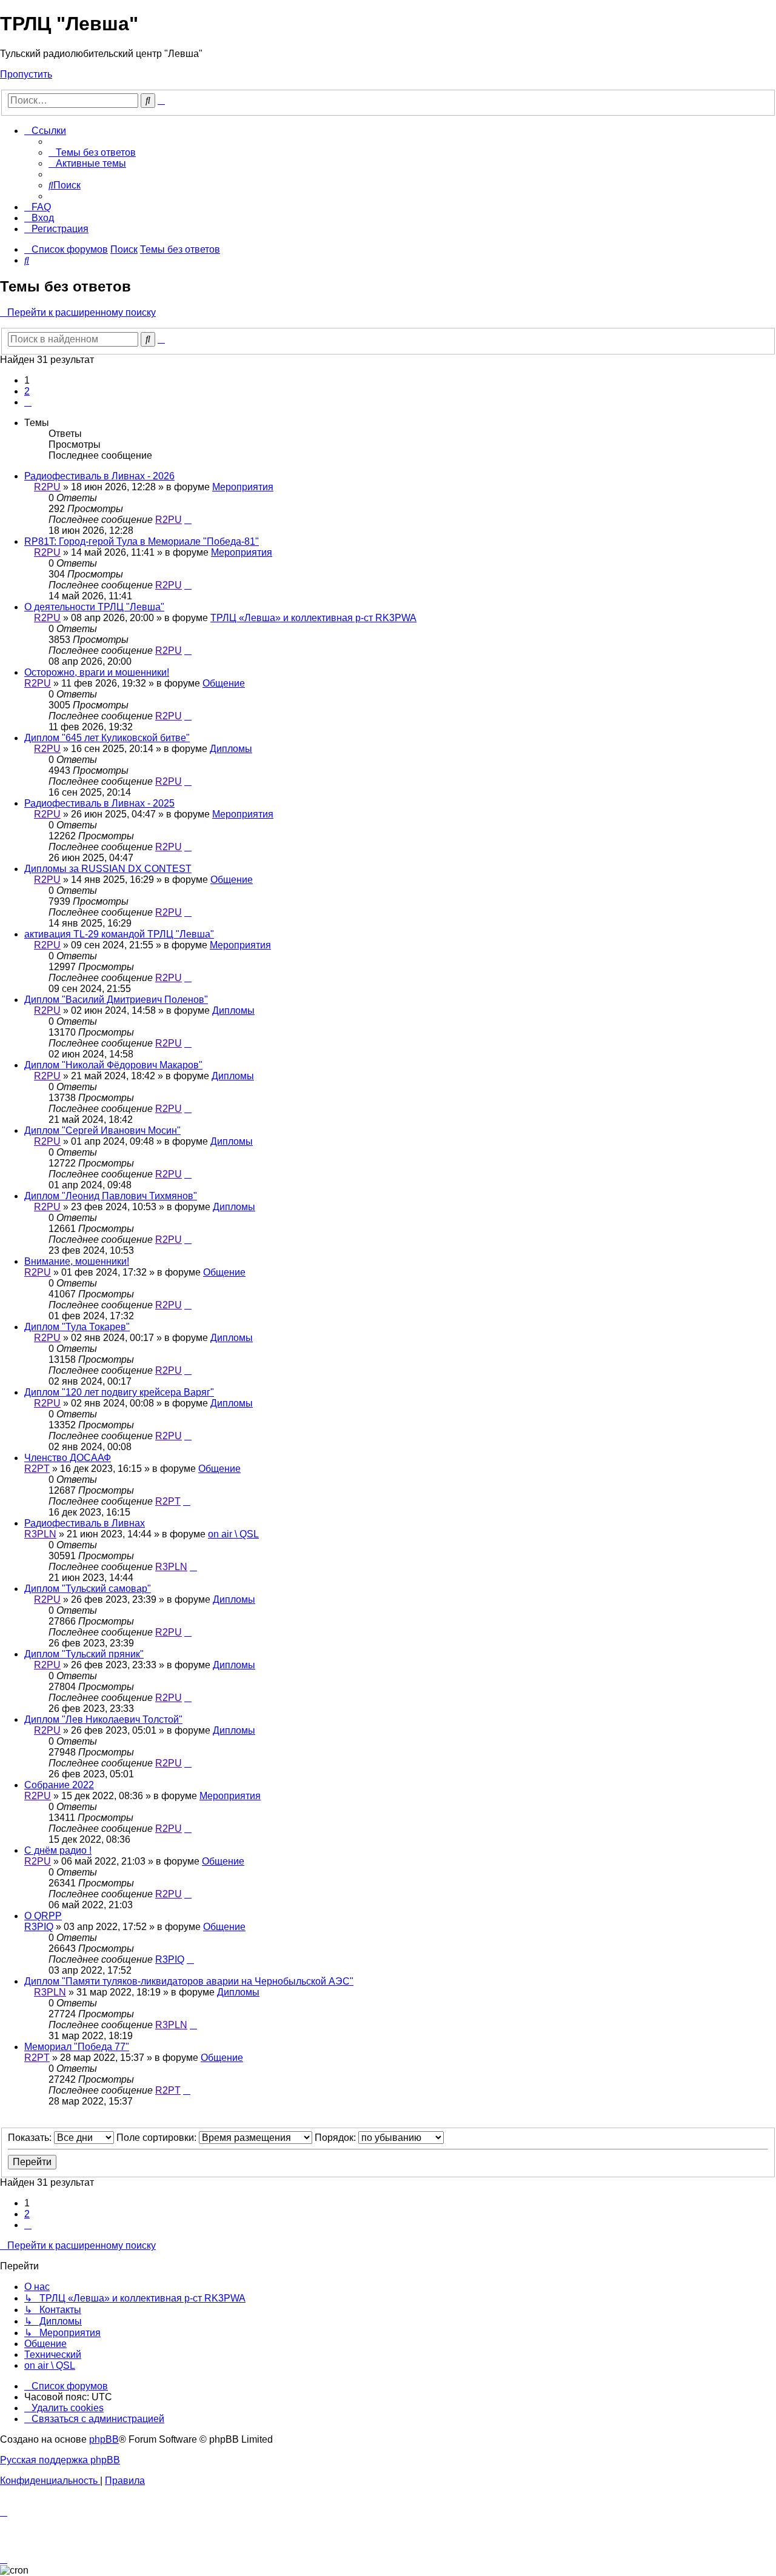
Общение (224, 683)
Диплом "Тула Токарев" (77, 1327)
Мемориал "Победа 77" (77, 2047)
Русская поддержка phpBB (60, 2460)
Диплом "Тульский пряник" (84, 1654)
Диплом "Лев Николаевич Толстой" (103, 1719)
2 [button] (27, 391)
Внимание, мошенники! (77, 1261)
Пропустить (26, 74)
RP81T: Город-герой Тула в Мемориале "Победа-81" (142, 541)
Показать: (31, 2138)
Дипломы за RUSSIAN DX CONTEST (108, 869)
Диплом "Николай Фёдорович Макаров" (113, 1065)
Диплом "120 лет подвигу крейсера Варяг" (119, 1392)
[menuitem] (92, 152)
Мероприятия (243, 487)
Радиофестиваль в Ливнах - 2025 (99, 803)
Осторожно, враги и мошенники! (97, 672)
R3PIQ (39, 1927)
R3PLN (40, 1534)
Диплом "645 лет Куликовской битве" (107, 738)
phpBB (104, 2439)
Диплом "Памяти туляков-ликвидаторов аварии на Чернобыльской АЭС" (189, 1981)
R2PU (47, 487)
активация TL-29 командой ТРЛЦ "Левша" (119, 934)
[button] (28, 402)
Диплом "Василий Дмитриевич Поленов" (116, 1000)
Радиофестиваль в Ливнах (85, 1523)
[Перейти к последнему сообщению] (188, 520)
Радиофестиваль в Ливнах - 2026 (99, 476)
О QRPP (43, 1916)
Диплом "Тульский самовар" (88, 1589)
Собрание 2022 (59, 1785)
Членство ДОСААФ (68, 1458)
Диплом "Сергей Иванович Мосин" (102, 1130)
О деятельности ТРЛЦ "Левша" (94, 607)
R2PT (37, 1469)
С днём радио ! (58, 1850)
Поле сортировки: (158, 2138)
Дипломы (231, 749)
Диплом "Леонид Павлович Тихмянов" (111, 1196)
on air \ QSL (233, 1534)
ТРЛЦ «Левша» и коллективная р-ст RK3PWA (313, 618)
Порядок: (336, 2138)
